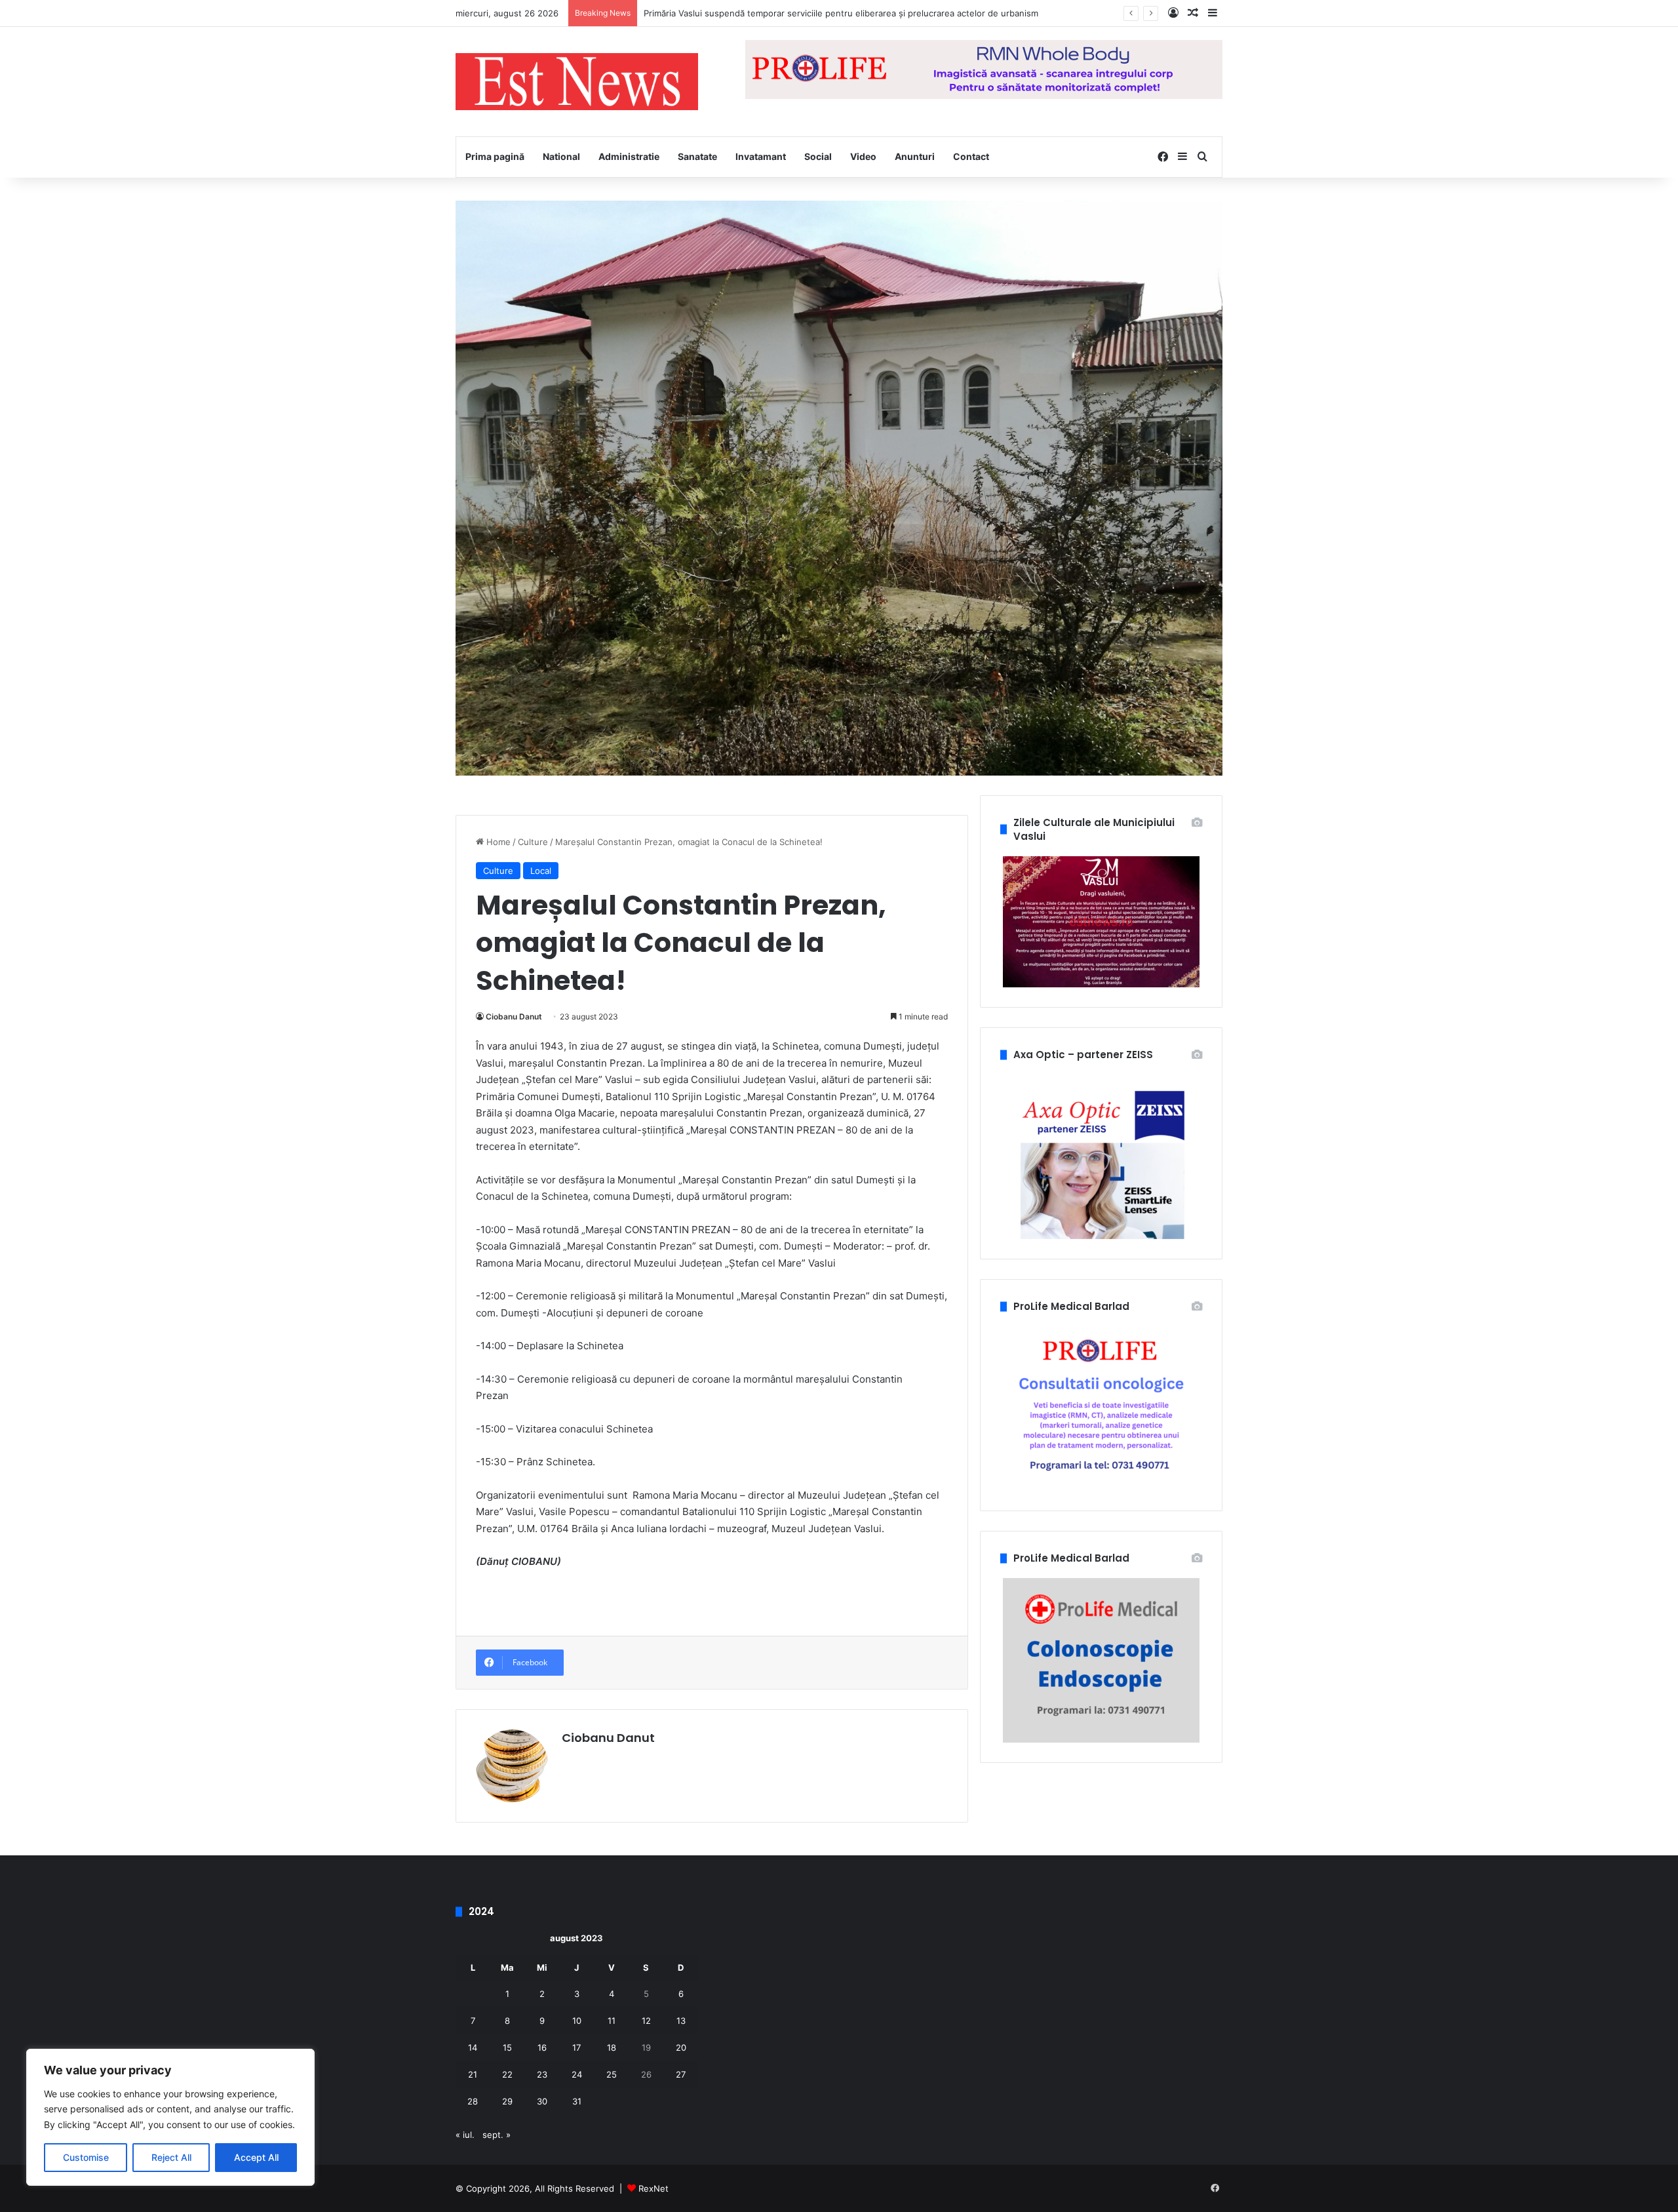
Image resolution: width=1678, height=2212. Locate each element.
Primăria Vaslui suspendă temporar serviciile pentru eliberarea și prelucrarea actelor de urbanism (841, 13)
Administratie (629, 156)
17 (576, 2047)
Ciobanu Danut (514, 1017)
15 (507, 2047)
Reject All (171, 2157)
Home (497, 842)
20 (681, 2047)
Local (541, 871)
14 (473, 2047)
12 (646, 2021)
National (561, 156)
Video (863, 156)
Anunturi (915, 156)
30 (542, 2101)
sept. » (497, 2135)
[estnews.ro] (577, 82)
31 (577, 2101)
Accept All (256, 2157)
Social (818, 156)
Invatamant (761, 156)
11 (612, 2021)
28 (473, 2101)
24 (577, 2074)
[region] (170, 2117)
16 (542, 2047)
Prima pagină (495, 156)
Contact (971, 156)
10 (577, 2021)
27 (681, 2074)
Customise (86, 2157)
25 (612, 2074)
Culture (533, 842)
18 (612, 2047)
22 (507, 2074)
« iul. (465, 2135)
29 (507, 2101)
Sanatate (697, 156)
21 (473, 2074)
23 (542, 2074)
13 (681, 2021)
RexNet (654, 2188)
